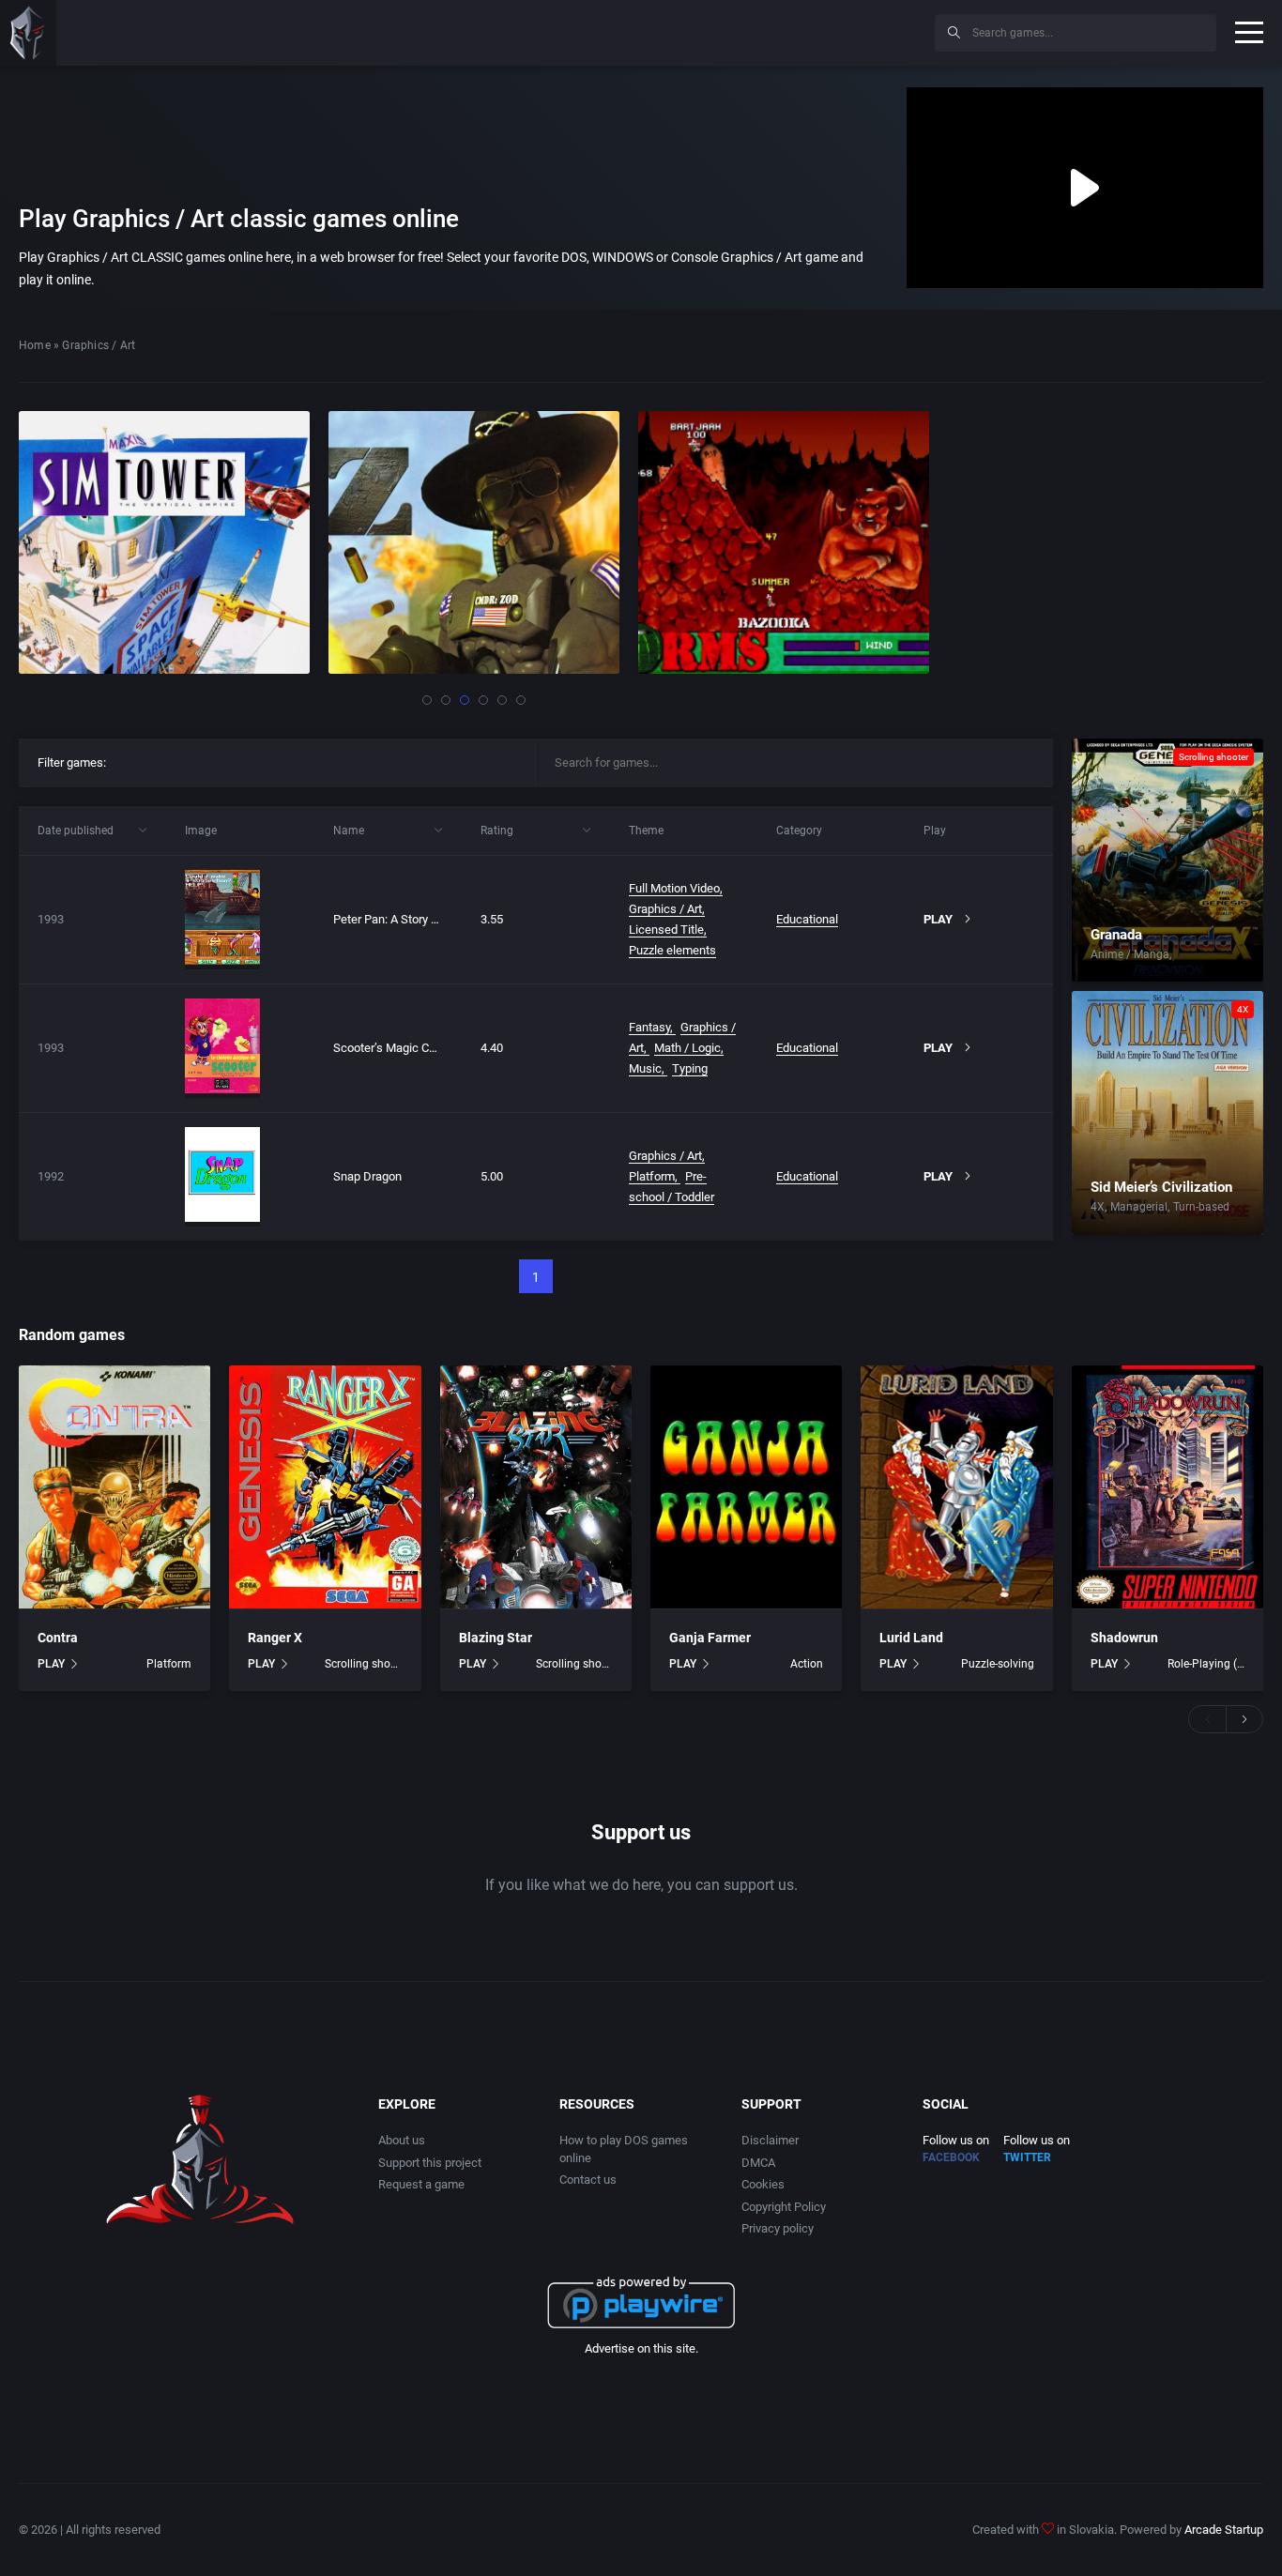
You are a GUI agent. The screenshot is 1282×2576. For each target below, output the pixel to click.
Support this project (430, 2163)
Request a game (421, 2184)
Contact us (588, 2180)
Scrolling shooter (1213, 757)
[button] (427, 700)
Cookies (763, 2184)
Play (938, 919)
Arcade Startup (1224, 2530)
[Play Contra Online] (114, 1487)
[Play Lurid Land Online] (956, 1487)
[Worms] (477, 542)
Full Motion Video (674, 888)
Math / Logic (687, 1048)
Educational (807, 919)
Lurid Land (911, 1638)
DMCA (758, 2163)
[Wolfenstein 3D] (786, 542)
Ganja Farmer (710, 1638)
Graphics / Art (665, 909)
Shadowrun (1124, 1638)
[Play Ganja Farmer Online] (746, 1487)
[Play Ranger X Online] (325, 1487)
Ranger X (275, 1638)
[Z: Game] (167, 542)
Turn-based (1201, 1207)
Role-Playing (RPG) (1206, 1664)
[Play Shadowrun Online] (1168, 1487)
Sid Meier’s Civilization (1161, 1187)
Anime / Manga (1130, 954)
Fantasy (649, 1027)
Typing (690, 1068)
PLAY (51, 1664)
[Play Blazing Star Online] (536, 1487)
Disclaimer (770, 2140)
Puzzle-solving (997, 1664)
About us (402, 2140)
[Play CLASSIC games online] (28, 33)
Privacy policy (778, 2228)
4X (1243, 1009)
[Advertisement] (766, 30)
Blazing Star (496, 1638)
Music (645, 1068)
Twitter (1027, 2157)
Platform (652, 1176)
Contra (58, 1638)
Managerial (1139, 1207)
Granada (1116, 935)
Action (807, 1664)
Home (35, 345)
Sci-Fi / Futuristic (1218, 954)
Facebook (951, 2157)
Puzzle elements (672, 950)
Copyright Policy (784, 2207)
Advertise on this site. (641, 2348)
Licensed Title (666, 930)
